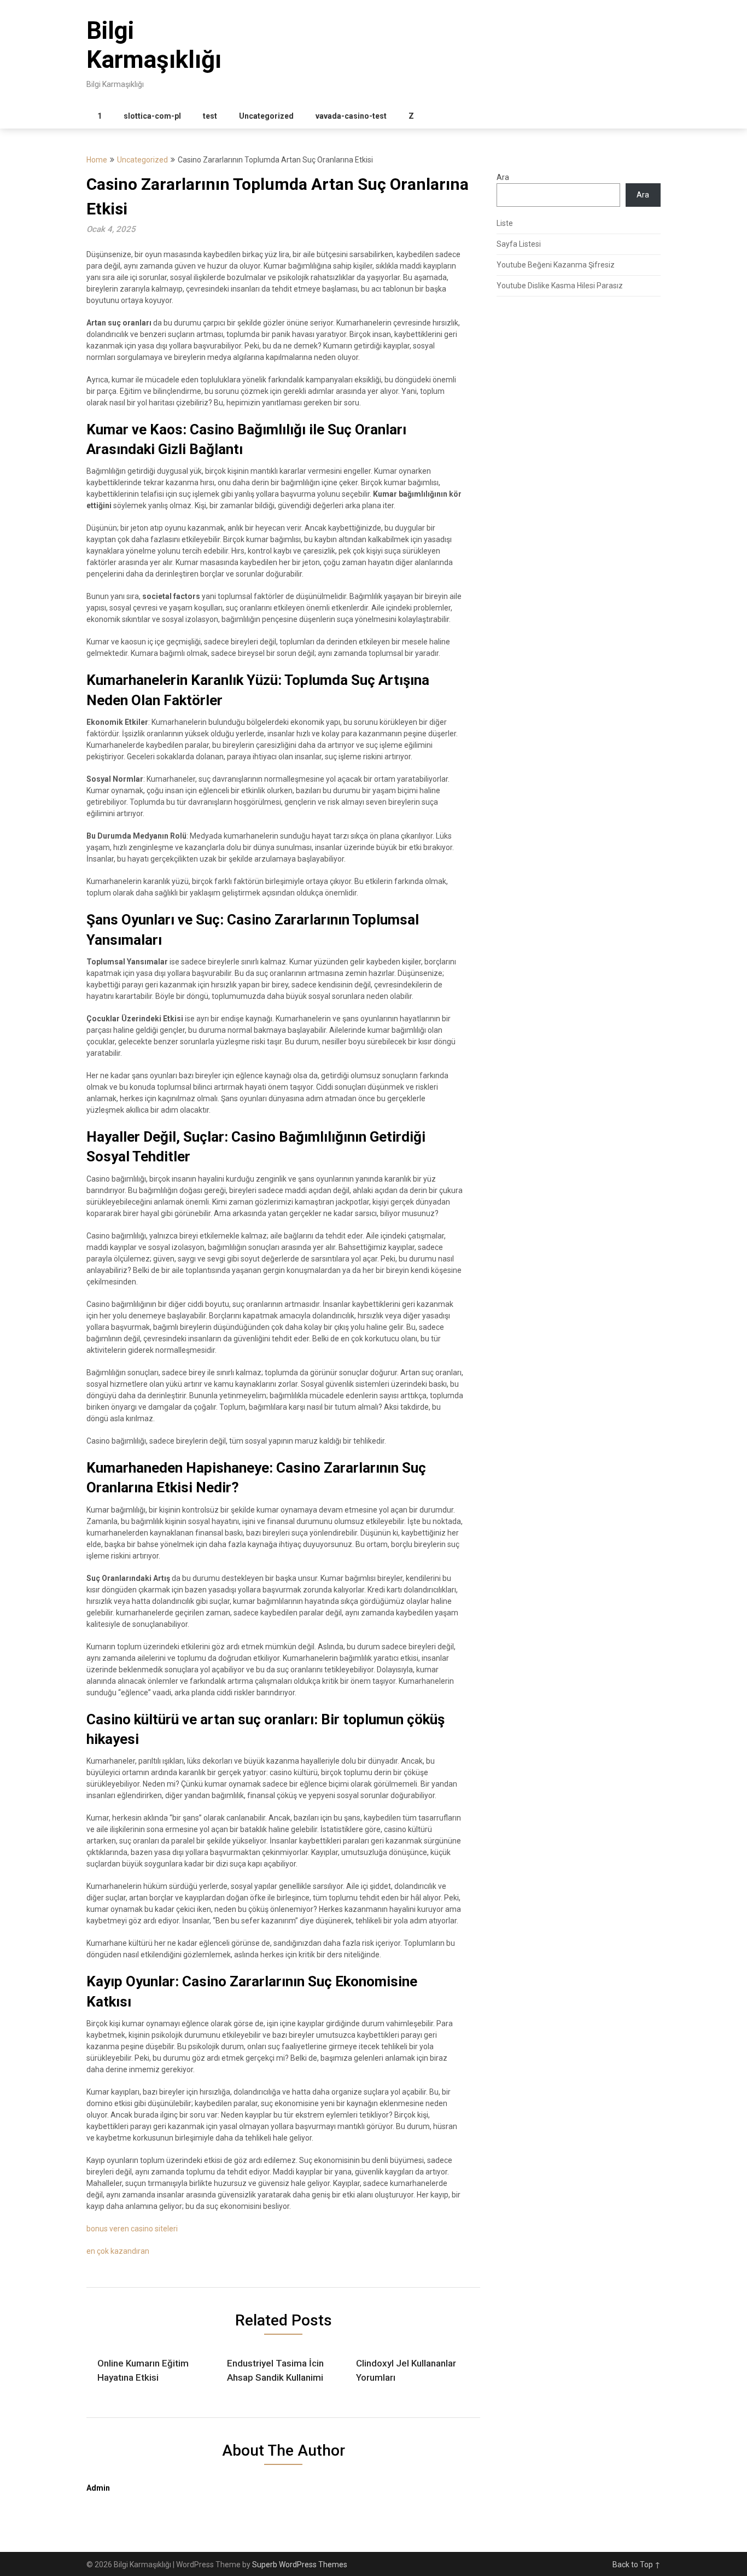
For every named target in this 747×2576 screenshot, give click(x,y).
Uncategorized (266, 116)
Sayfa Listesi (519, 244)
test (210, 116)
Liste (505, 223)
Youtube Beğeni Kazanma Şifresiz (556, 265)
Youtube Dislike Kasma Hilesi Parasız (560, 286)
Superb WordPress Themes (300, 2565)
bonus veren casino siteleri (132, 2229)
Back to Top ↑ (637, 2565)
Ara (503, 177)
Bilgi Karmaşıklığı (154, 45)
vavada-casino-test (351, 116)
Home (97, 160)
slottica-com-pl (152, 116)
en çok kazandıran (118, 2251)
